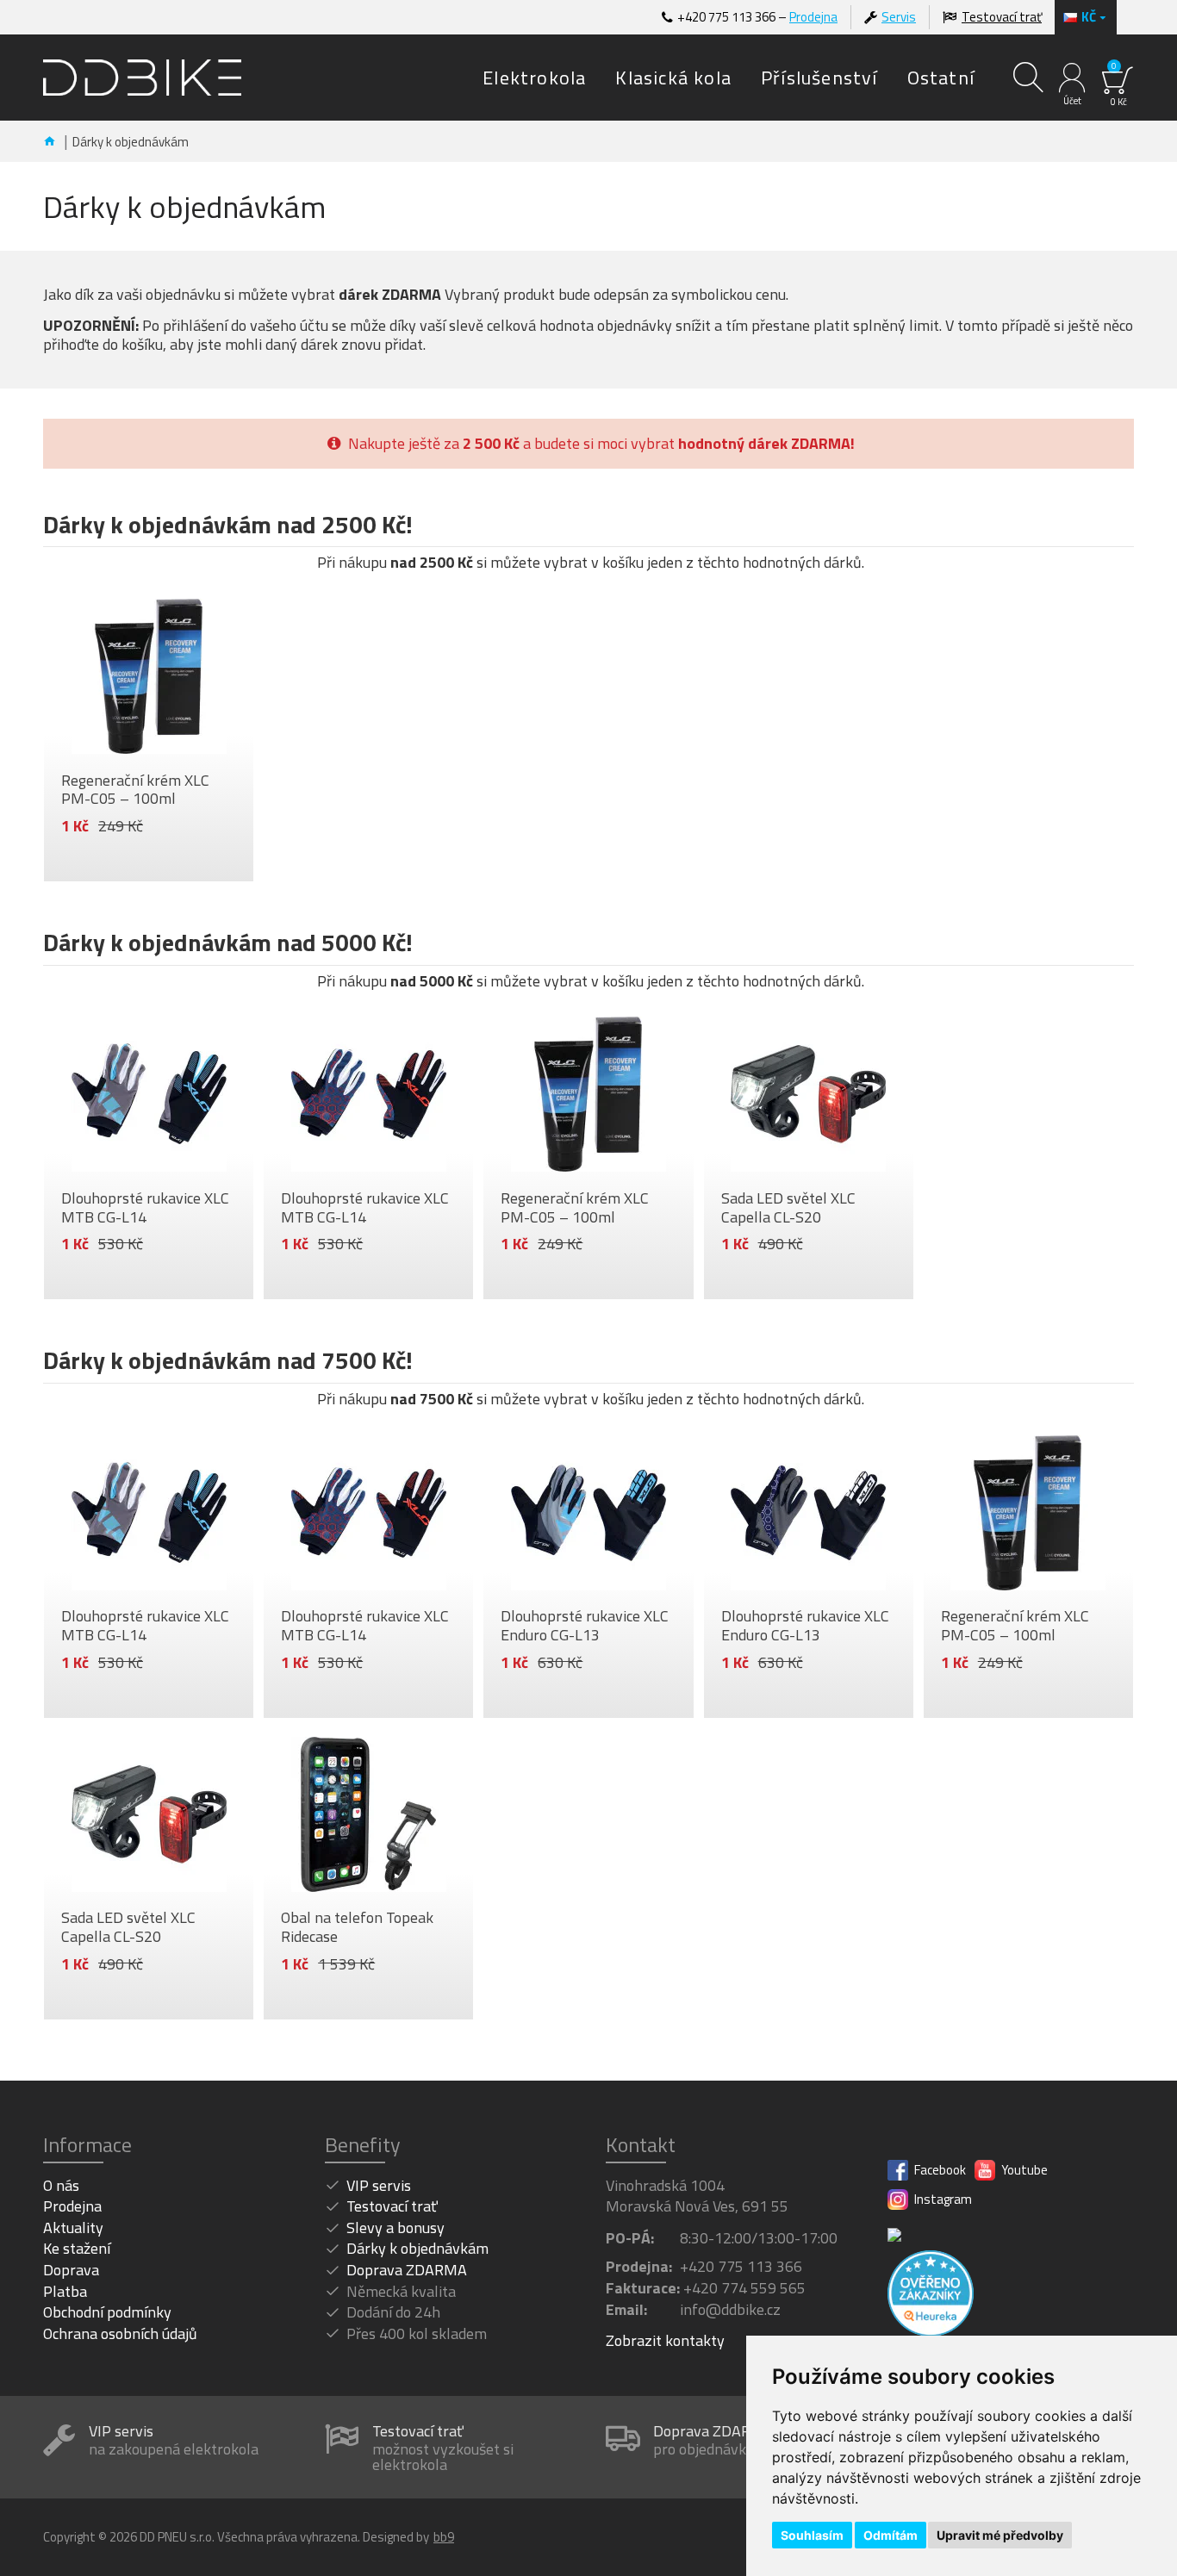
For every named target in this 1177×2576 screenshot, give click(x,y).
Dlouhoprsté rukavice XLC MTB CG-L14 (145, 1207)
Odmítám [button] (891, 2535)
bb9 (444, 2537)
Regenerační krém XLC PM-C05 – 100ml (135, 790)
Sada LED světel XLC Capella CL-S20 (788, 1207)
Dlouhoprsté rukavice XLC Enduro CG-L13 (585, 1625)
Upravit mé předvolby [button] (1000, 2535)
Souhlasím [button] (812, 2535)
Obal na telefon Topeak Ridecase (357, 1927)
